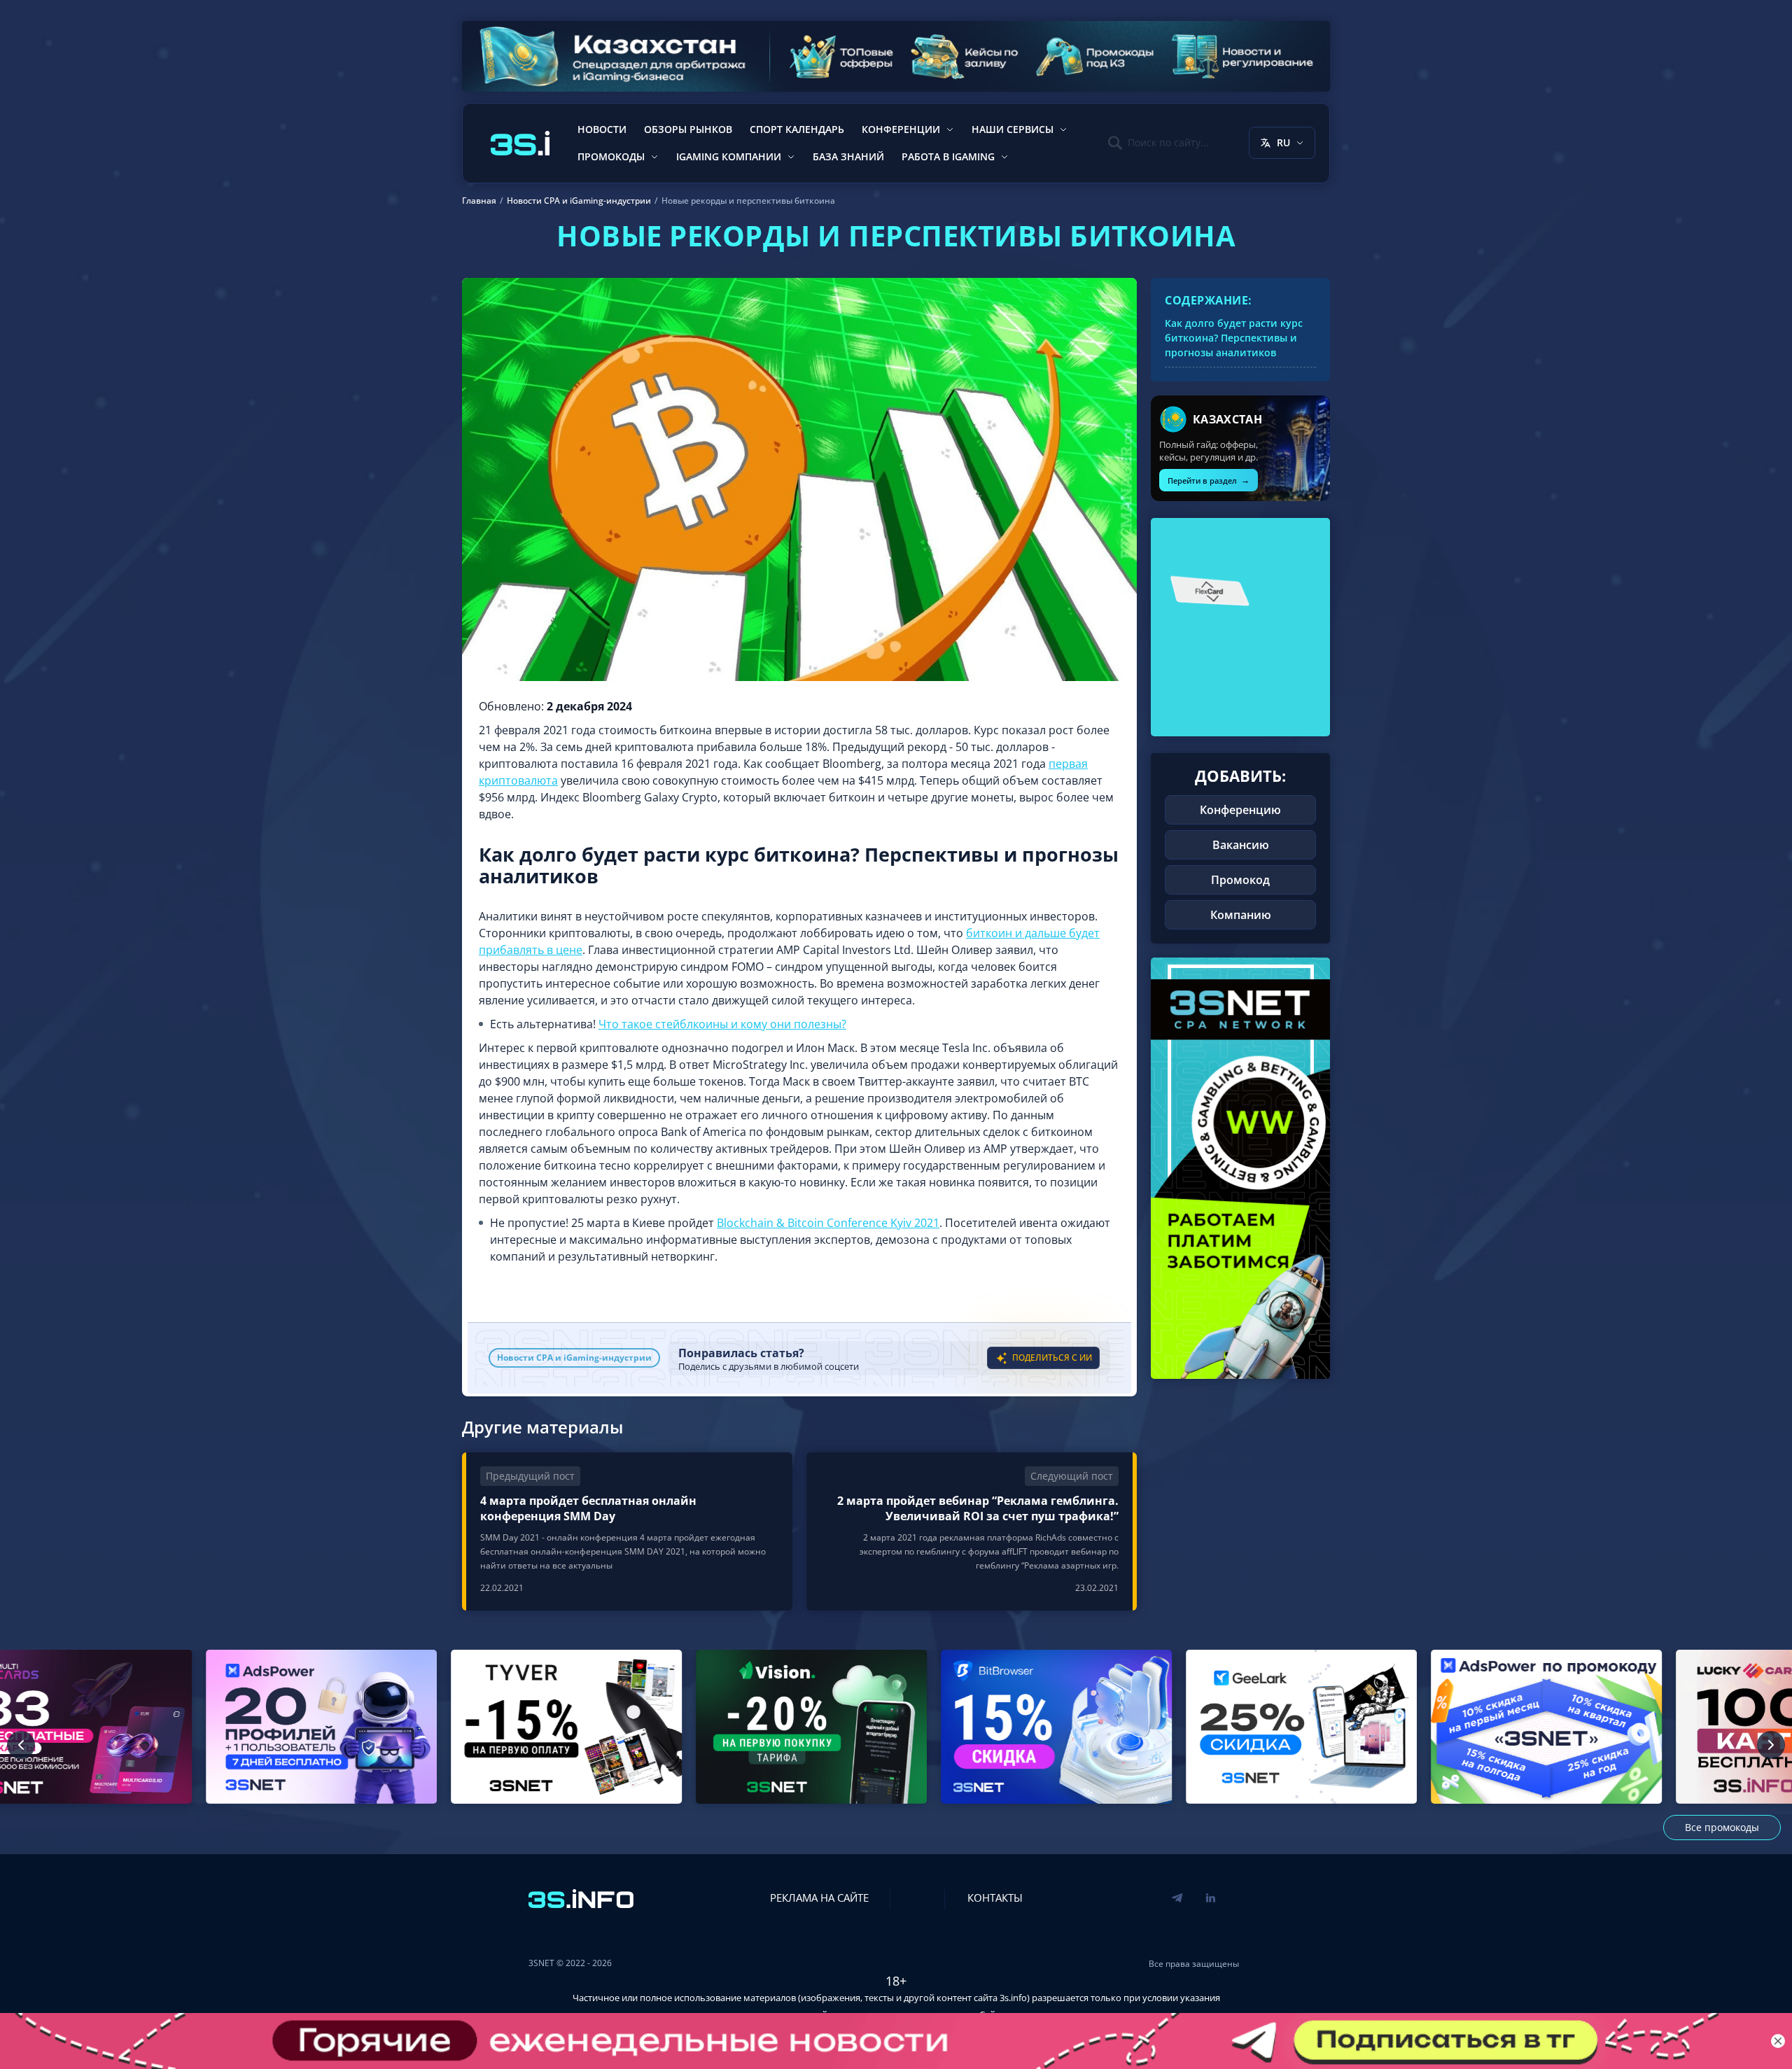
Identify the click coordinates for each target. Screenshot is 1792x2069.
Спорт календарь (797, 129)
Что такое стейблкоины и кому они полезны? (722, 1024)
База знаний (848, 156)
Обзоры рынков (688, 129)
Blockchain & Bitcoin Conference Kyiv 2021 (828, 1223)
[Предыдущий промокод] (21, 1745)
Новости (602, 129)
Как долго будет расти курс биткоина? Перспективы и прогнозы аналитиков (1234, 338)
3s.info (1013, 1998)
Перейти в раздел (1209, 480)
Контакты (995, 1898)
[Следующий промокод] (1771, 1745)
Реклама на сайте (819, 1898)
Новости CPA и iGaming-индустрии (574, 1358)
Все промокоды (1722, 1827)
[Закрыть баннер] (1778, 2041)
